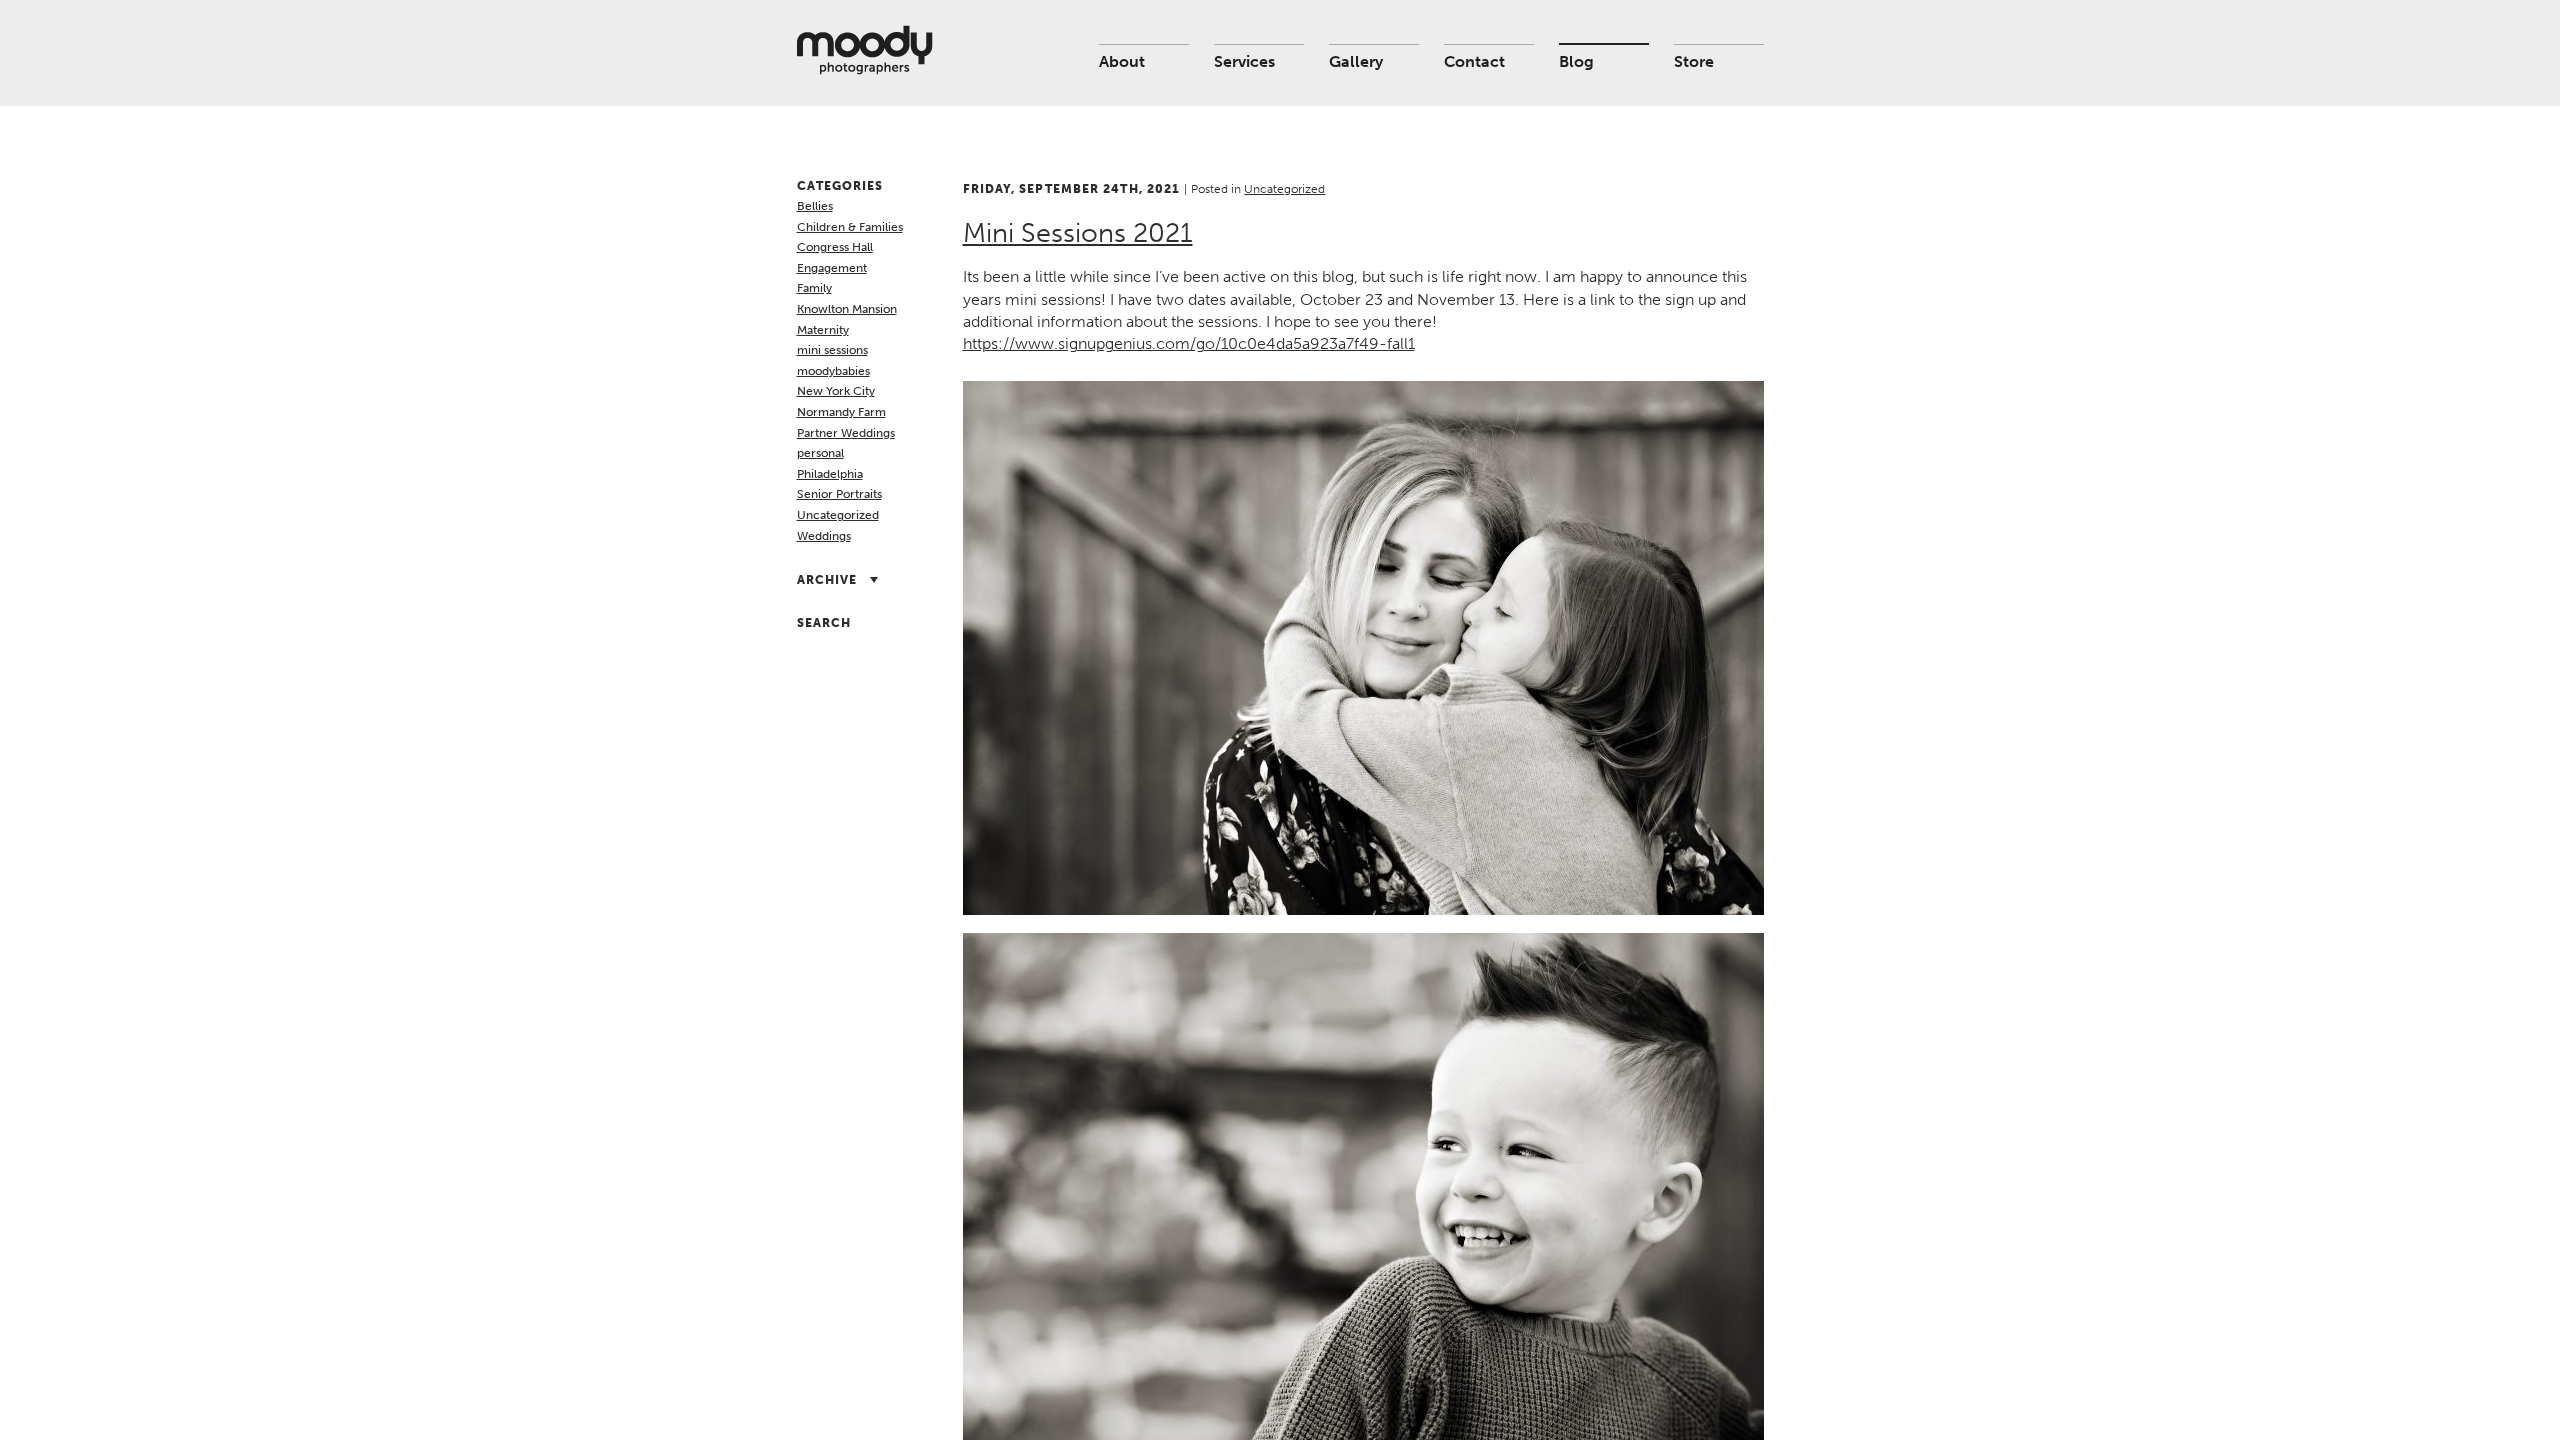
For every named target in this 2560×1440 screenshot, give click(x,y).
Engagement (832, 268)
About (1122, 61)
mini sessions (832, 350)
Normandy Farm (841, 412)
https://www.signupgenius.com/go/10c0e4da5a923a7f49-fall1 (1189, 343)
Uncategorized (838, 515)
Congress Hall (835, 247)
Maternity (823, 330)
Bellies (815, 206)
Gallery (1356, 61)
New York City (836, 391)
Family (814, 288)
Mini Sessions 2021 (1078, 233)
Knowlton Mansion (847, 309)
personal (820, 453)
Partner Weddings (846, 433)
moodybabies (833, 371)
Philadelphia (830, 474)
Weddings (824, 536)
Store (1694, 61)
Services (1244, 61)
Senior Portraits (839, 494)
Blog (1576, 61)
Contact (1474, 61)
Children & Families (850, 227)
